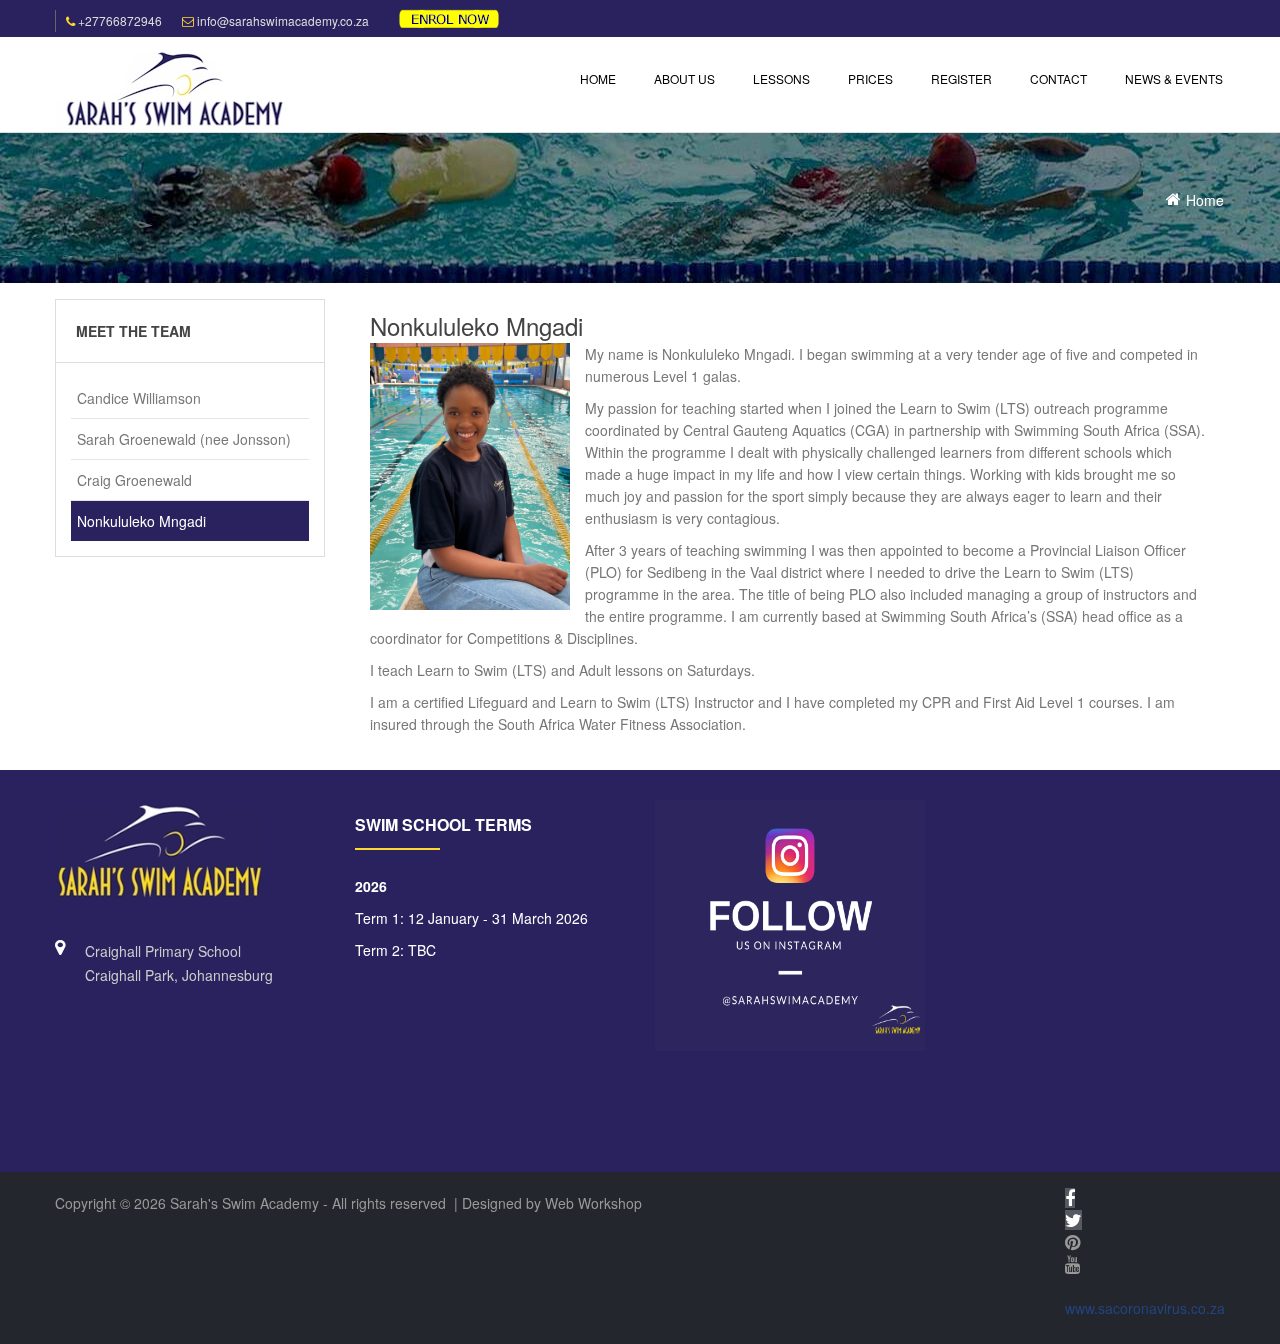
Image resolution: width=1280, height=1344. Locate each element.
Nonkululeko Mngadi (141, 521)
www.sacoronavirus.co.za (1145, 1308)
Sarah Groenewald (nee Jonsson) (184, 439)
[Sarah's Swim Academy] (175, 90)
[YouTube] (1072, 1264)
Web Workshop (593, 1203)
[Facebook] (1070, 1198)
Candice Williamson (139, 398)
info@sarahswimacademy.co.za (283, 20)
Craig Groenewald (134, 480)
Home (1205, 200)
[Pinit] (1072, 1242)
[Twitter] (1073, 1220)
